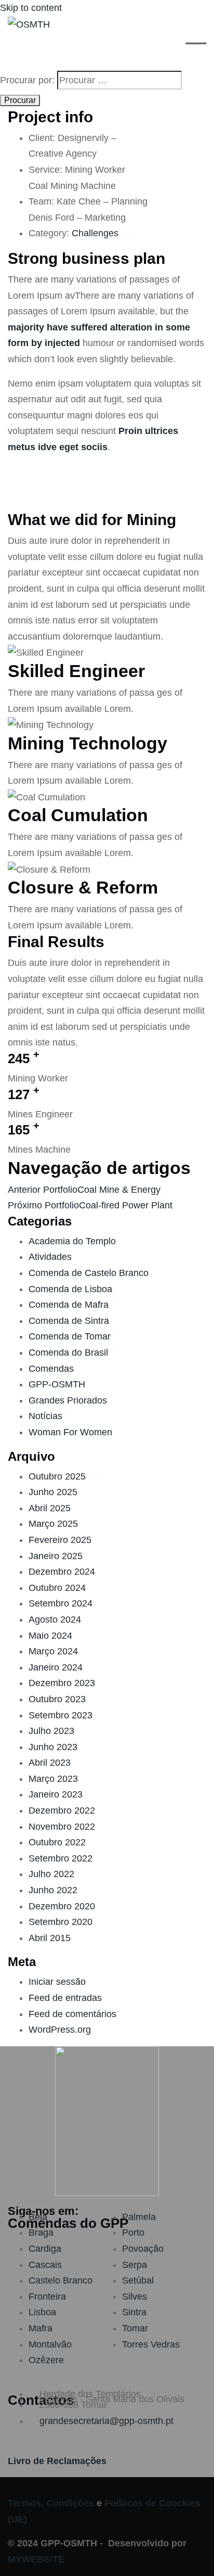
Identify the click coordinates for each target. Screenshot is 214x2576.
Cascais (45, 2265)
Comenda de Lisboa (70, 1289)
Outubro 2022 (57, 1842)
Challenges (95, 233)
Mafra (41, 2328)
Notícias (45, 1416)
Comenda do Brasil (68, 1353)
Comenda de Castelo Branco (89, 1273)
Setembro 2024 (61, 1603)
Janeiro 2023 (56, 1794)
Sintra (134, 2312)
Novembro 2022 (62, 1827)
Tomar (135, 2328)
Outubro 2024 (57, 1588)
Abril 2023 (50, 1763)
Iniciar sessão (57, 1982)
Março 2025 (53, 1524)
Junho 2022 (53, 1890)
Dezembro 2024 (62, 1572)
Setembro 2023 (61, 1715)
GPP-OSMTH (57, 1384)
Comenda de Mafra (69, 1305)
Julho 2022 (51, 1874)
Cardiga (45, 2249)
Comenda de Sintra (69, 1321)
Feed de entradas (65, 1998)
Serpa (135, 2265)
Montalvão (50, 2344)
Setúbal (138, 2280)
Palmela (139, 2217)
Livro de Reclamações (57, 2461)
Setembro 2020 (61, 1922)
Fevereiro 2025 (60, 1540)
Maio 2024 (50, 1636)
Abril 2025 (50, 1508)
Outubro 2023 (57, 1699)
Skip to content (31, 8)
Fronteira (47, 2297)
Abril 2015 (50, 1938)
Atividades (50, 1257)
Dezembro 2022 (62, 1810)
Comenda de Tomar (70, 1336)
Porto (133, 2233)
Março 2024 (53, 1651)
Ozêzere (46, 2360)
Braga (41, 2233)
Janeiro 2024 (56, 1667)
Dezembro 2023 (62, 1683)
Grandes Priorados (68, 1400)
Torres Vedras (151, 2344)
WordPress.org (60, 2030)
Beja (38, 2217)
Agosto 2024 (55, 1619)
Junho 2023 (53, 1747)
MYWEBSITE (36, 2559)
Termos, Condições (51, 2503)
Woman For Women (70, 1432)
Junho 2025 (53, 1492)
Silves (135, 2297)
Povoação (143, 2249)
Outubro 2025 (57, 1476)
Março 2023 (53, 1779)
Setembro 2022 (61, 1858)
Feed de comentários (72, 2014)
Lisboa (42, 2312)
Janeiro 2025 (56, 1556)
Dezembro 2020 (62, 1906)
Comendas (51, 1369)
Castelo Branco (61, 2280)
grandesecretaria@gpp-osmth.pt (106, 2421)
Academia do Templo (72, 1241)
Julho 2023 (51, 1731)
